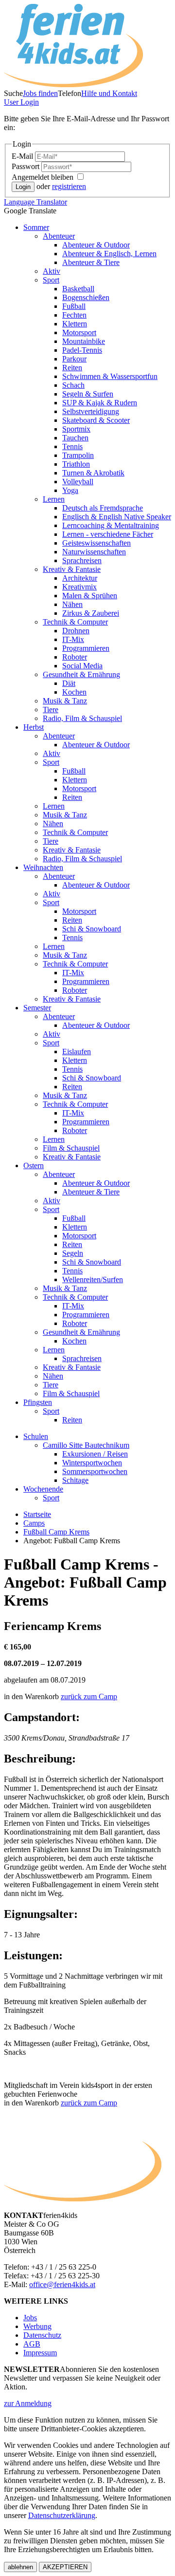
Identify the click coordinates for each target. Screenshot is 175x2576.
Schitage (75, 1480)
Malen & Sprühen (90, 596)
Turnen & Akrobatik (93, 473)
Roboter (75, 657)
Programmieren (86, 648)
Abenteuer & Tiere (91, 262)
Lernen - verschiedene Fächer (108, 534)
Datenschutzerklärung (62, 2515)
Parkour (74, 359)
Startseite (37, 1514)
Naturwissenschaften (94, 552)
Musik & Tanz (65, 701)
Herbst (34, 727)
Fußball (74, 306)
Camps (34, 1523)
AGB (32, 2344)
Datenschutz (42, 2335)
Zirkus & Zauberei (91, 613)
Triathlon (76, 464)
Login (21, 102)
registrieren (69, 186)
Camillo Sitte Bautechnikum (86, 1445)
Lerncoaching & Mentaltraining (111, 525)
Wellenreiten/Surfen (93, 1279)
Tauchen (75, 438)
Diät (69, 683)
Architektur (80, 578)
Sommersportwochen (95, 1471)
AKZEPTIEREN (65, 2567)
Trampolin (78, 455)
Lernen (54, 499)
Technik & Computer (75, 622)
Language (35, 202)
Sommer (36, 227)
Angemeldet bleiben (44, 177)
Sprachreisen (82, 560)
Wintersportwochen (92, 1463)
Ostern (34, 1165)
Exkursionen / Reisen (95, 1454)
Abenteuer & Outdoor (96, 245)
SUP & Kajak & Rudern (100, 403)
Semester (37, 1008)
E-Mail (23, 156)
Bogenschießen (86, 297)
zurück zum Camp (89, 1696)
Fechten (74, 315)
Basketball (78, 289)
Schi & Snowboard (92, 929)
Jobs (30, 2318)
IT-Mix (73, 639)
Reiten (72, 368)
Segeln (73, 1253)
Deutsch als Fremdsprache (103, 508)
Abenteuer (59, 236)
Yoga (70, 490)
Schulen (36, 1436)
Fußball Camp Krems (56, 1532)
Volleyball (78, 482)
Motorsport (79, 332)
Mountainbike (84, 341)
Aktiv (52, 271)
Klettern (75, 324)
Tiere (51, 710)
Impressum (40, 2353)
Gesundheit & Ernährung (81, 674)
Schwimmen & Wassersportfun (110, 376)
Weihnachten (43, 867)
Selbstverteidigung (91, 411)
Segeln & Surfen (88, 394)
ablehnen (20, 2567)
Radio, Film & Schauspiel (82, 718)
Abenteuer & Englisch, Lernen (109, 254)
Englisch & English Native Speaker (117, 517)
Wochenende (43, 1489)
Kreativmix (79, 587)
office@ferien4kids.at (62, 2284)
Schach (73, 385)
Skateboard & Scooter (96, 420)
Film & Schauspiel (71, 1148)
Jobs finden (40, 93)
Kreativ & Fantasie (72, 569)
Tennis (72, 446)
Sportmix (76, 429)
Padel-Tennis (82, 350)
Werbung (37, 2326)
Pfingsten (38, 1402)
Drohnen (76, 631)
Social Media (82, 666)
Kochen (74, 692)
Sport (51, 280)
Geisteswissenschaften (96, 543)
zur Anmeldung (28, 2403)
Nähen (72, 604)
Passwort (26, 166)
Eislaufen (77, 1051)
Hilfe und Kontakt (109, 93)
